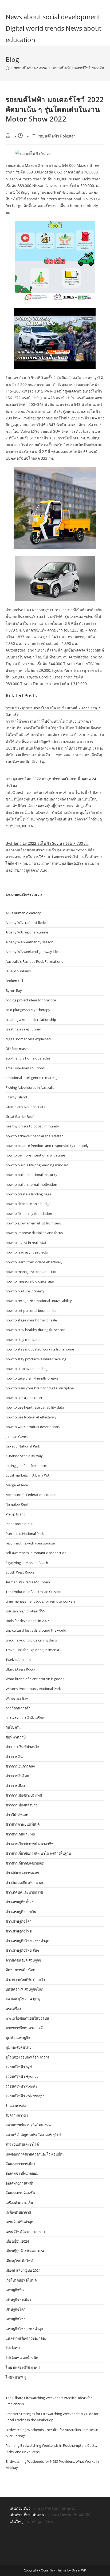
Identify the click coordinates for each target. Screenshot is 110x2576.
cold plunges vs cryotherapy (28, 1010)
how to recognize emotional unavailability (39, 1301)
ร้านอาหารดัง (16, 2106)
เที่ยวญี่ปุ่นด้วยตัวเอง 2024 (25, 2251)
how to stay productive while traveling (36, 1359)
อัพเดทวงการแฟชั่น (20, 2183)
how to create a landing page (28, 1194)
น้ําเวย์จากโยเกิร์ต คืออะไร (25, 1980)
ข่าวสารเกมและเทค (20, 1834)
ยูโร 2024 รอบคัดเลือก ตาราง (27, 2057)
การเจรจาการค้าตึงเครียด (25, 1718)
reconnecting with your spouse (30, 1543)
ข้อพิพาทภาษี (16, 1737)
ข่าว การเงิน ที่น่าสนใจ (22, 1747)
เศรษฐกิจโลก (15, 2309)
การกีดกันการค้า (18, 1708)
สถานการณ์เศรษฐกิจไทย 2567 (29, 2125)
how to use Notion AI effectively (31, 1417)
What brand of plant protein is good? (35, 1679)
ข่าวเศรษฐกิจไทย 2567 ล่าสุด (27, 1941)
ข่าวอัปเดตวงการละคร (22, 1873)
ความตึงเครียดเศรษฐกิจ (23, 1960)
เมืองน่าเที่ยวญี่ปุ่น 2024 (23, 2270)
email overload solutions (25, 1068)
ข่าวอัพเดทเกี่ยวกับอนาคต (25, 1883)
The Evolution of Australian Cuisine (33, 1592)
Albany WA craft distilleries (26, 923)
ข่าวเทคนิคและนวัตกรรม (24, 1892)
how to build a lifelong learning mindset (37, 1165)
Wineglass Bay (17, 1698)
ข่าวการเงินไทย (17, 1776)
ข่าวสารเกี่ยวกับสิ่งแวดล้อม (26, 1863)
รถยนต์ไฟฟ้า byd (19, 2067)
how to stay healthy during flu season (36, 1330)
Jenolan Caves (17, 1437)
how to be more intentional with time (35, 1155)
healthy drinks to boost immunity (32, 1126)
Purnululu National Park (25, 1534)
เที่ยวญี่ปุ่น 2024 (17, 2241)
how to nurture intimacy (25, 1291)
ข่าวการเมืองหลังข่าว (21, 1805)
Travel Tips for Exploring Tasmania (32, 1650)
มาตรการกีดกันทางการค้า (25, 2028)
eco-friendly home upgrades (28, 1058)
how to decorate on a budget (29, 1204)
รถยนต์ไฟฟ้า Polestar (56, 136)
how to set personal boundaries (31, 1311)
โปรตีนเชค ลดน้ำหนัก (22, 2358)
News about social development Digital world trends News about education (53, 28)
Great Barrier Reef (20, 1117)
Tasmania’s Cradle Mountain (28, 1582)
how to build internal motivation (31, 1184)
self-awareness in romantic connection (36, 1553)
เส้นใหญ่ (17, 2522)
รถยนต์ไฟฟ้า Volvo (28, 895)
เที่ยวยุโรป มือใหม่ (19, 2261)
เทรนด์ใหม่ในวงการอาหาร (25, 2232)
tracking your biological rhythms (31, 1640)
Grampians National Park (25, 1107)
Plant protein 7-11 (20, 1524)
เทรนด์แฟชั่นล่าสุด (19, 2222)
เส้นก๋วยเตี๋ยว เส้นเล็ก (27, 2515)
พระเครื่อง (13, 2009)
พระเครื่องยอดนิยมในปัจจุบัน (27, 2018)
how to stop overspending (27, 1369)
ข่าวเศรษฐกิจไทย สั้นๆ (22, 1950)
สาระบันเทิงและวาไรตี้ (22, 2144)
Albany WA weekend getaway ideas (33, 952)
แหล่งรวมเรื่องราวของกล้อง (26, 2338)
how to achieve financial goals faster (34, 1136)
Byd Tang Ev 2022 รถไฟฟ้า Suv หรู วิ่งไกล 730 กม (47, 843)
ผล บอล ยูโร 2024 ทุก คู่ (23, 1999)
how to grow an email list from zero (34, 1223)
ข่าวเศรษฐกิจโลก (19, 1921)
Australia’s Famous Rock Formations (34, 961)
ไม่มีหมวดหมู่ (16, 2377)
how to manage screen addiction (32, 1272)
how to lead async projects (27, 1252)
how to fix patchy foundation (29, 1214)
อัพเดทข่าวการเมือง (20, 2164)
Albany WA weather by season (30, 942)
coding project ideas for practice (31, 1000)
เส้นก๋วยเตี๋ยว (20, 2508)
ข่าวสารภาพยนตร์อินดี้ (23, 1824)
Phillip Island (16, 1514)
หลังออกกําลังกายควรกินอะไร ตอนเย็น (35, 2154)
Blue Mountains (18, 971)
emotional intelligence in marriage (32, 1078)
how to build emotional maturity (32, 1175)
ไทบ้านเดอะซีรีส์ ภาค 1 (23, 2367)
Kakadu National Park (23, 1446)
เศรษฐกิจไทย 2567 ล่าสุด (24, 2329)
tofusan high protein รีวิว (25, 1611)
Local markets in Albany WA (27, 1475)
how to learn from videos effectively (34, 1262)
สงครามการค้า (17, 2115)
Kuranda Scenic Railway (24, 1456)
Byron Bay (14, 990)
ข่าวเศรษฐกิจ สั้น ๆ (19, 1902)
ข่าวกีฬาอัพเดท (17, 1815)
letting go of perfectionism (26, 1466)
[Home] (7, 68)
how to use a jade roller (24, 1398)
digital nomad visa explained (28, 1039)
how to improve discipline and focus (34, 1233)
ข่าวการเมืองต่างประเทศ (24, 1795)
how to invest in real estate (27, 1243)
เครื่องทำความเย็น (19, 2203)
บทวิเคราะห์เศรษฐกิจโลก (24, 1989)
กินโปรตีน (13, 1727)
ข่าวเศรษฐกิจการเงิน (21, 1912)
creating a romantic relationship (31, 1020)
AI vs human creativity (23, 913)
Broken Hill (14, 981)
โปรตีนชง (13, 2348)
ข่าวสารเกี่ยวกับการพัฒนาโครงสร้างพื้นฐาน (38, 1853)
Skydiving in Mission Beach (27, 1563)
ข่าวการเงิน (14, 1757)
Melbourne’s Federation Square (31, 1495)
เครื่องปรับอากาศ (18, 2212)
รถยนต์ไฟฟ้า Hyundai (22, 2076)
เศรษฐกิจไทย (16, 2319)
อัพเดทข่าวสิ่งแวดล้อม (22, 2173)
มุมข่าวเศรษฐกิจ (18, 2038)
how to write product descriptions (33, 1427)
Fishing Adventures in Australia (30, 1087)
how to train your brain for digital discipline (40, 1388)
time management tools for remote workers (40, 1601)
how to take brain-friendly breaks (32, 1378)
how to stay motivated (24, 1340)
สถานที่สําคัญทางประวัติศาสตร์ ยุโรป (33, 2135)
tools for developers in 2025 (27, 1621)
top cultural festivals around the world (36, 1630)
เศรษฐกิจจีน (15, 2290)
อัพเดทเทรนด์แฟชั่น (20, 2193)
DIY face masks (17, 1049)
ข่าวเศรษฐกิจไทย (19, 1931)
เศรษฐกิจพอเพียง (18, 2299)
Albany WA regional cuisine (27, 932)
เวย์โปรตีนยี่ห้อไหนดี (21, 2280)
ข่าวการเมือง (15, 1786)
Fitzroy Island (16, 1097)
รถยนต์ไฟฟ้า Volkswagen (25, 2096)
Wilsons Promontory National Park (33, 1689)
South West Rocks (20, 1572)
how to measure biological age (30, 1281)
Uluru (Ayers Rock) (20, 1669)
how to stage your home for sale (31, 1320)
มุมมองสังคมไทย (19, 2047)
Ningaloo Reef (17, 1504)
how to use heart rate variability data (35, 1407)
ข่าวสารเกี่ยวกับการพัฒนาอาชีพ (30, 1844)
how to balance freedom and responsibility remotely (47, 1146)
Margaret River (17, 1485)
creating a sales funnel (23, 1029)
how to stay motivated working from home (40, 1349)
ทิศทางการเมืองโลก (20, 1970)
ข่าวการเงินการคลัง (20, 1766)
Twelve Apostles (18, 1660)
